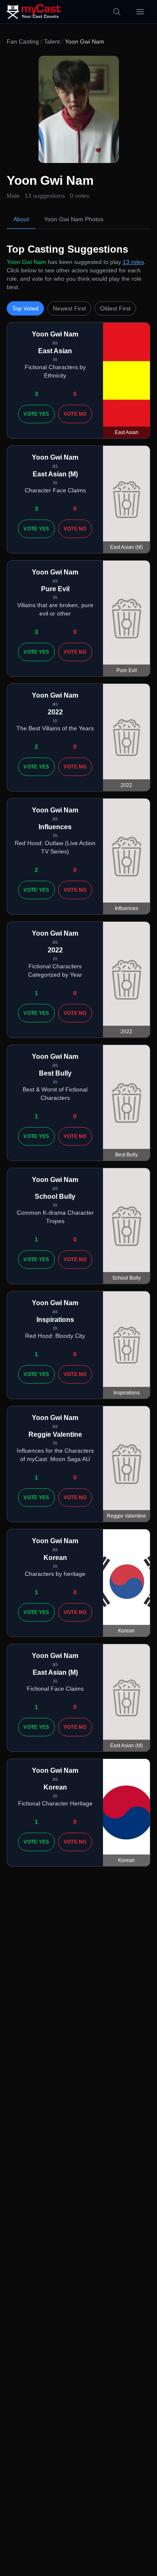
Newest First (69, 308)
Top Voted (25, 308)
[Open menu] (140, 12)
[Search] (117, 12)
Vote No (75, 414)
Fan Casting (23, 41)
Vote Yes (36, 414)
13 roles (133, 262)
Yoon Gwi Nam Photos (74, 219)
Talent (52, 41)
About (21, 219)
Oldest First (115, 308)
